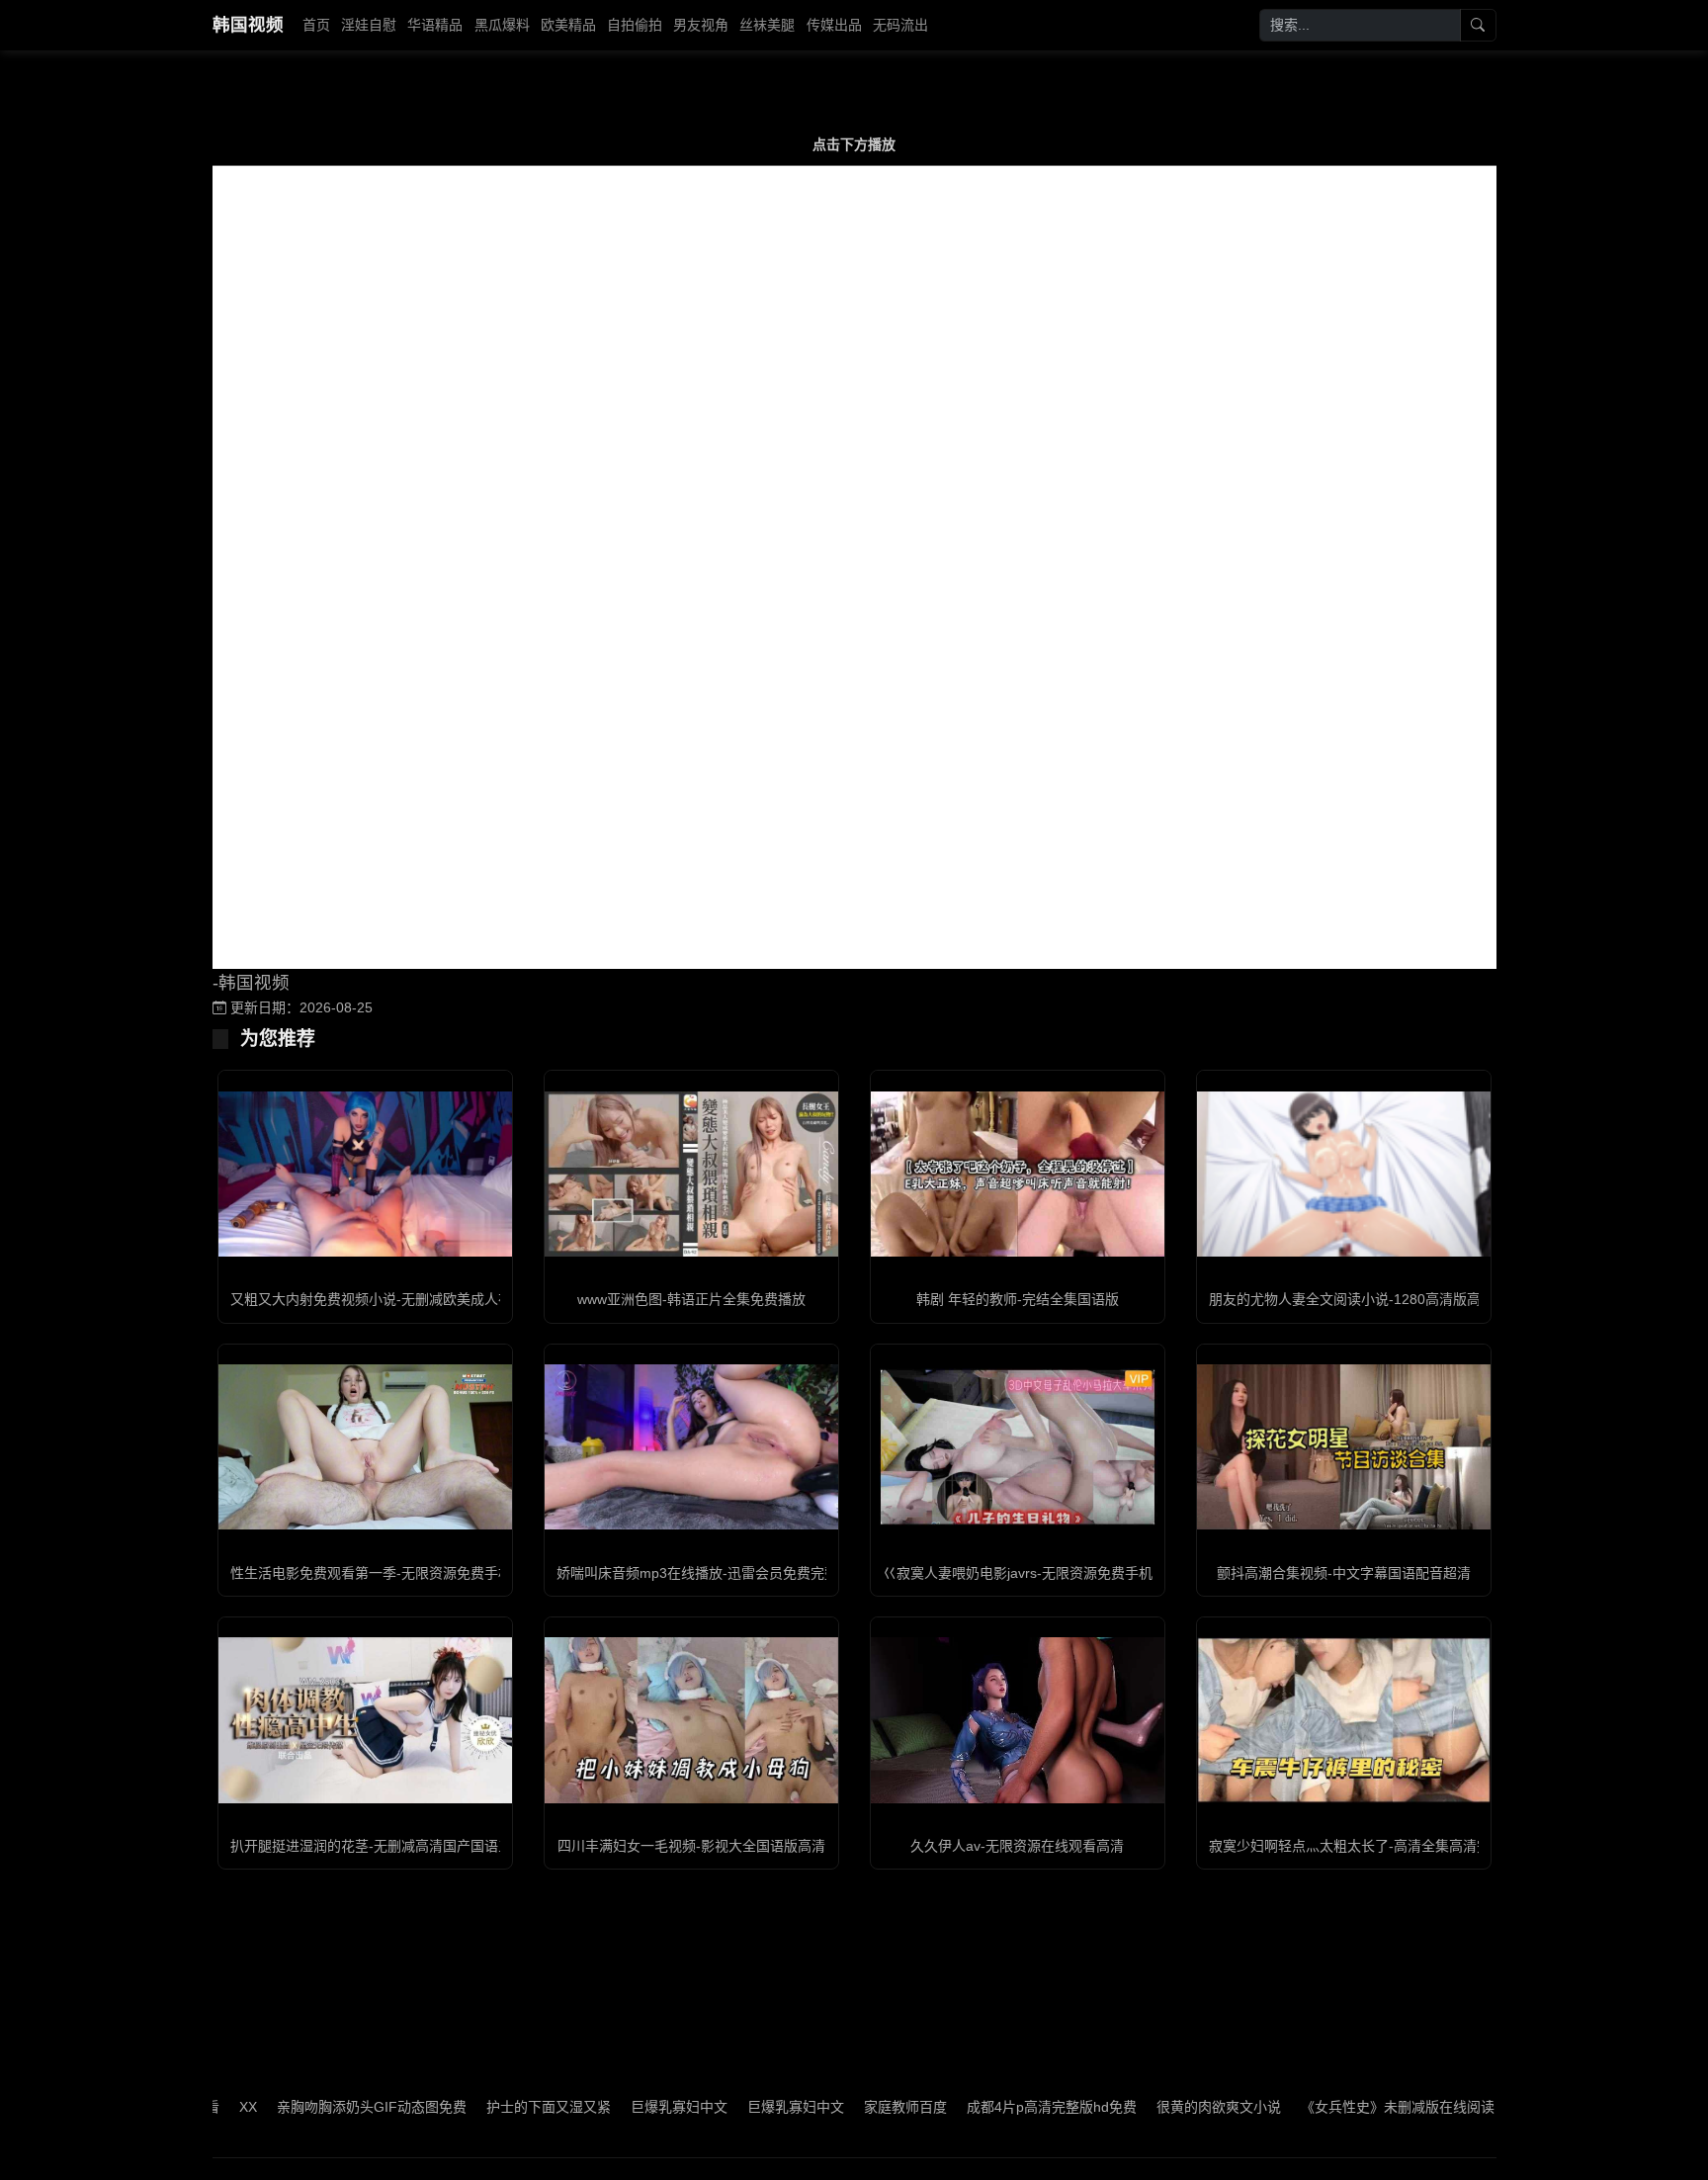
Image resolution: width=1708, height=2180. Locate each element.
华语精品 (435, 25)
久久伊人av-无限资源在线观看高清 (1017, 1846)
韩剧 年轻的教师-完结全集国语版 (1018, 1299)
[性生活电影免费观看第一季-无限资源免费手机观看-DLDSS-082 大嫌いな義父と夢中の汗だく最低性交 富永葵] (365, 1447)
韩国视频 (248, 25)
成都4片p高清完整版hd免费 (985, 2107)
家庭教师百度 (839, 2107)
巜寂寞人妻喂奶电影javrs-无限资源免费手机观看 (1031, 1573)
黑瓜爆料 (502, 25)
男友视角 (701, 25)
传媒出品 (834, 25)
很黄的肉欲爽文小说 (1153, 2107)
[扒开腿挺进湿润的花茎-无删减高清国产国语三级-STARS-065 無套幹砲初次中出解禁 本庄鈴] (365, 1720)
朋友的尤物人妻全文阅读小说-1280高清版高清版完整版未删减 (1400, 1299)
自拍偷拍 (635, 25)
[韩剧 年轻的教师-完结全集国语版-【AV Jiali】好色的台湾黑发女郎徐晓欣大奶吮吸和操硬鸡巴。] (1018, 1174)
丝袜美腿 (767, 25)
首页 (316, 25)
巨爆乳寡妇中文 (613, 2107)
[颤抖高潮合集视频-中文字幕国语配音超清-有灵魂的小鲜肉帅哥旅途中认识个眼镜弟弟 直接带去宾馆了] (1344, 1447)
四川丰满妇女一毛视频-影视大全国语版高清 (691, 1846)
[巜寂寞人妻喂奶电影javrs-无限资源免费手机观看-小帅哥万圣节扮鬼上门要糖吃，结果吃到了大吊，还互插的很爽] (1018, 1447)
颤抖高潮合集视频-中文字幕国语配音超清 (1344, 1573)
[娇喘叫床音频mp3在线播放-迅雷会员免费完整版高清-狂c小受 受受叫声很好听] (691, 1447)
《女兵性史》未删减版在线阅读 (1331, 2107)
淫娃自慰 (369, 25)
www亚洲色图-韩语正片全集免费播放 (691, 1299)
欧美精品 (568, 25)
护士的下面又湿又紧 (482, 2107)
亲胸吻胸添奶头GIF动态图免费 (305, 2107)
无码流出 (900, 25)
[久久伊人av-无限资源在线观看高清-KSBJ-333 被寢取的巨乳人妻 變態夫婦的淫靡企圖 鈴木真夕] (1018, 1720)
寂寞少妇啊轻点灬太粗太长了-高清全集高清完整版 (1364, 1846)
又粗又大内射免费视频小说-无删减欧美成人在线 (378, 1299)
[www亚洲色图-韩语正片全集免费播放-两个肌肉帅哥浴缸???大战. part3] (691, 1174)
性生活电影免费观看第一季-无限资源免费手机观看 (385, 1573)
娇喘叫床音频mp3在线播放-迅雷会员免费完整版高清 (718, 1573)
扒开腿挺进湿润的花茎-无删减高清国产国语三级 (378, 1846)
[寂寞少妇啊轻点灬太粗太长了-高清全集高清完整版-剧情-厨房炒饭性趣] (1344, 1720)
